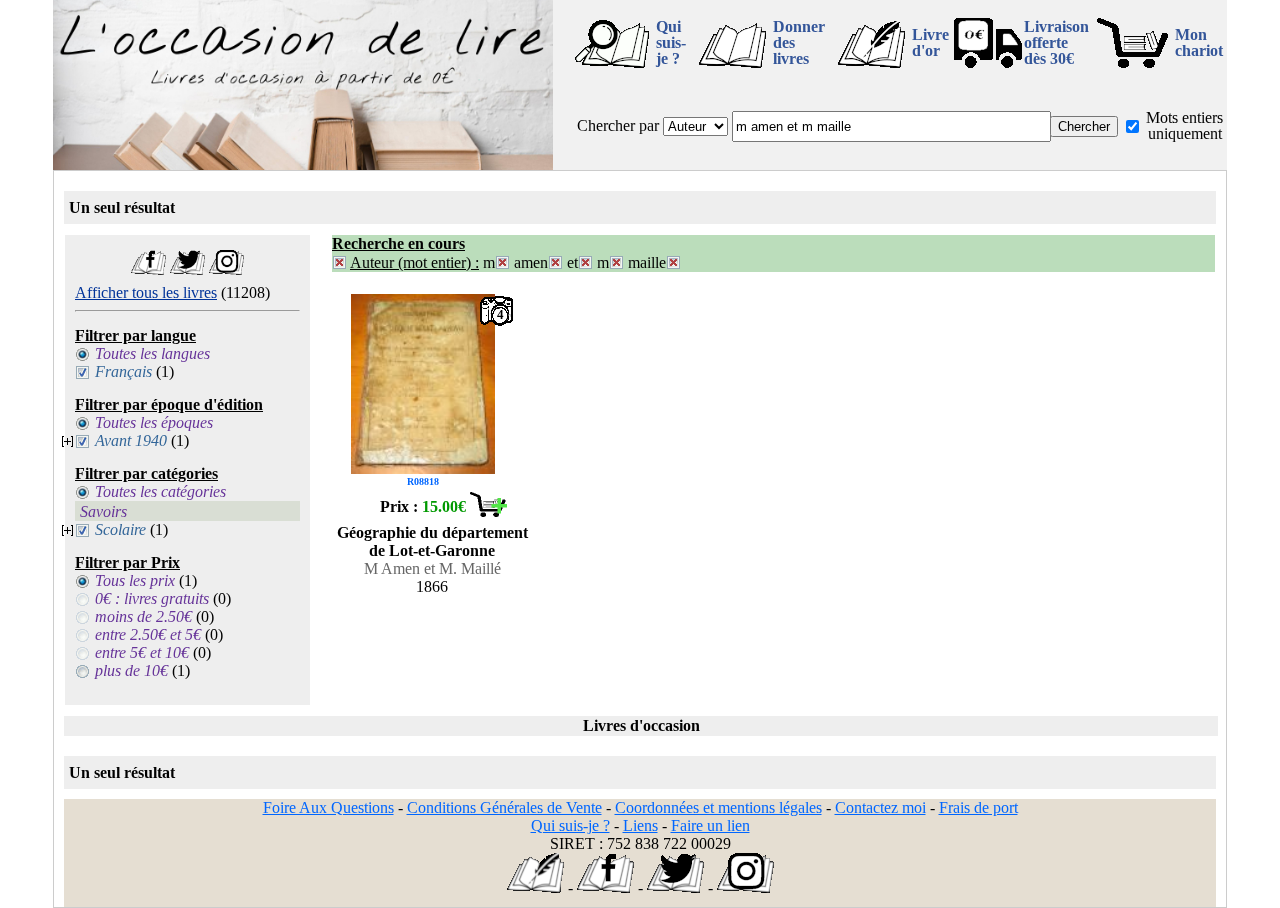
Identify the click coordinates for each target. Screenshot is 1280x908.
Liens (640, 825)
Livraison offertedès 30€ (1056, 42)
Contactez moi (880, 807)
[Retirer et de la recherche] (585, 262)
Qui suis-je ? (671, 42)
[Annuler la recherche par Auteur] (339, 262)
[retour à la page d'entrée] (303, 164)
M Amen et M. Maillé (432, 568)
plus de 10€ (131, 670)
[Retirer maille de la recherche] (673, 262)
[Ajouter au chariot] (488, 511)
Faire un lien (710, 825)
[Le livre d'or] (535, 887)
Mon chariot (1199, 42)
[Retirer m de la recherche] (502, 262)
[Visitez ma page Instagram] (226, 269)
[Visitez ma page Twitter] (187, 269)
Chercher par (618, 125)
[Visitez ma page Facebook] (148, 269)
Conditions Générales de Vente (504, 807)
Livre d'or (930, 42)
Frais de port (978, 807)
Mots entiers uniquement (1184, 125)
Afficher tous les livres (146, 292)
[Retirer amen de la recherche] (555, 262)
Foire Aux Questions (328, 807)
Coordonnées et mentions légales (718, 807)
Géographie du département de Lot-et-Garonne (432, 541)
